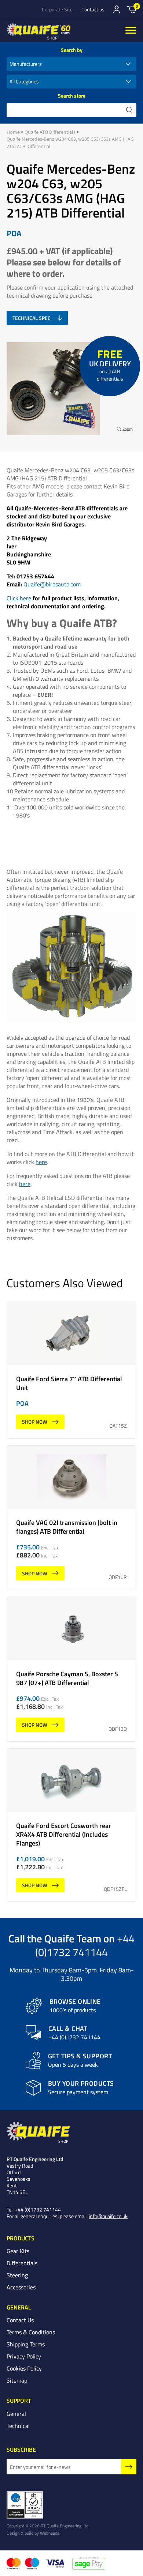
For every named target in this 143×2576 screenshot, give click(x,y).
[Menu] (131, 31)
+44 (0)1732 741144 (85, 1945)
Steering (17, 2275)
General (16, 2414)
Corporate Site (57, 10)
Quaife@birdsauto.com (52, 584)
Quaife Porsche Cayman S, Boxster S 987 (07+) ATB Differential (71, 1669)
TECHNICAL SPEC (32, 318)
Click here (19, 598)
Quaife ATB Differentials (50, 132)
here (41, 1162)
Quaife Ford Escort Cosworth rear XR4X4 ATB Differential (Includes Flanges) (71, 1825)
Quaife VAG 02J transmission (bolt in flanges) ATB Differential (71, 1518)
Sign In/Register (117, 10)
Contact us (93, 10)
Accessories (21, 2287)
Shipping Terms (26, 2344)
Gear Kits (18, 2251)
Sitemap (17, 2380)
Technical (18, 2426)
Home (13, 132)
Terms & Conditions (31, 2332)
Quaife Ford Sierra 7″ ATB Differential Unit (71, 1370)
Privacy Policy (24, 2356)
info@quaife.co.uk (108, 2216)
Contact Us (20, 2320)
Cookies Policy (24, 2368)
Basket (132, 9)
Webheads (50, 2533)
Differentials (22, 2263)
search (129, 110)
